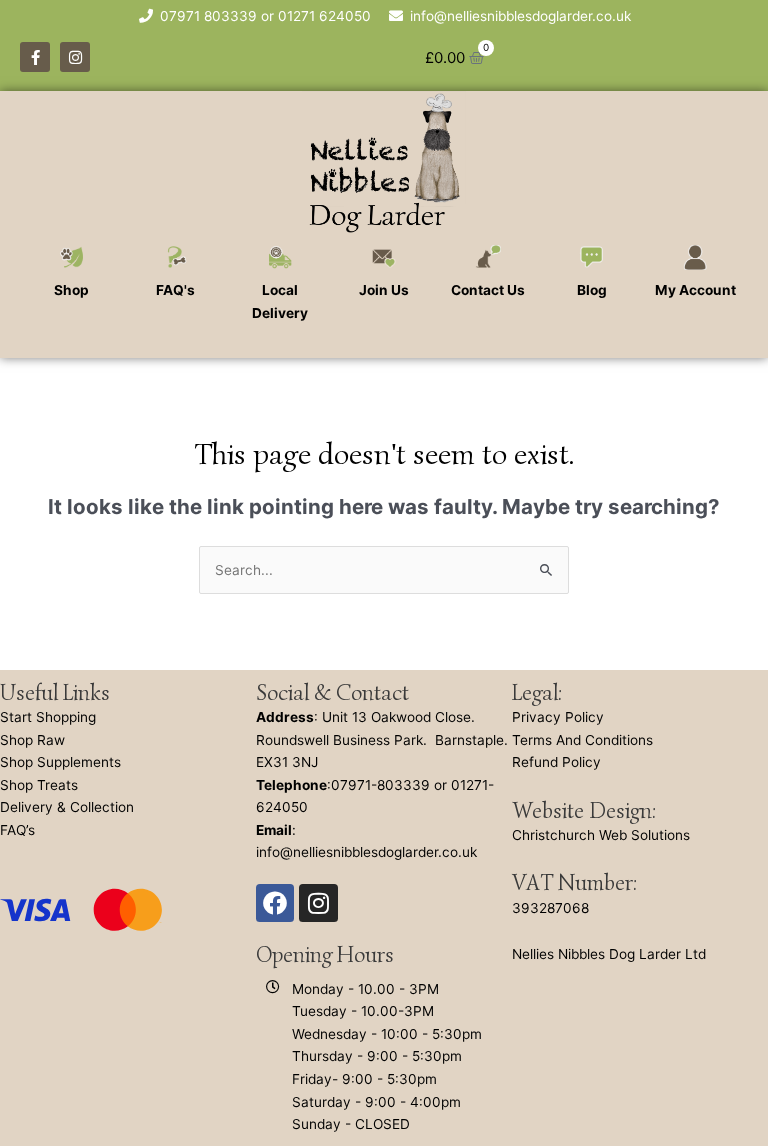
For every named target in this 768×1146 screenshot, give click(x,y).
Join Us (384, 290)
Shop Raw (32, 740)
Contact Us (488, 290)
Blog (592, 290)
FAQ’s (17, 830)
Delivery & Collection (67, 807)
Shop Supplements (60, 762)
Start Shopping (48, 717)
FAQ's (175, 290)
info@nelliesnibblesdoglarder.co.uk (366, 852)
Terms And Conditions (582, 740)
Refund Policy (556, 762)
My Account (695, 290)
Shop (71, 290)
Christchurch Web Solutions (601, 835)
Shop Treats (39, 785)
